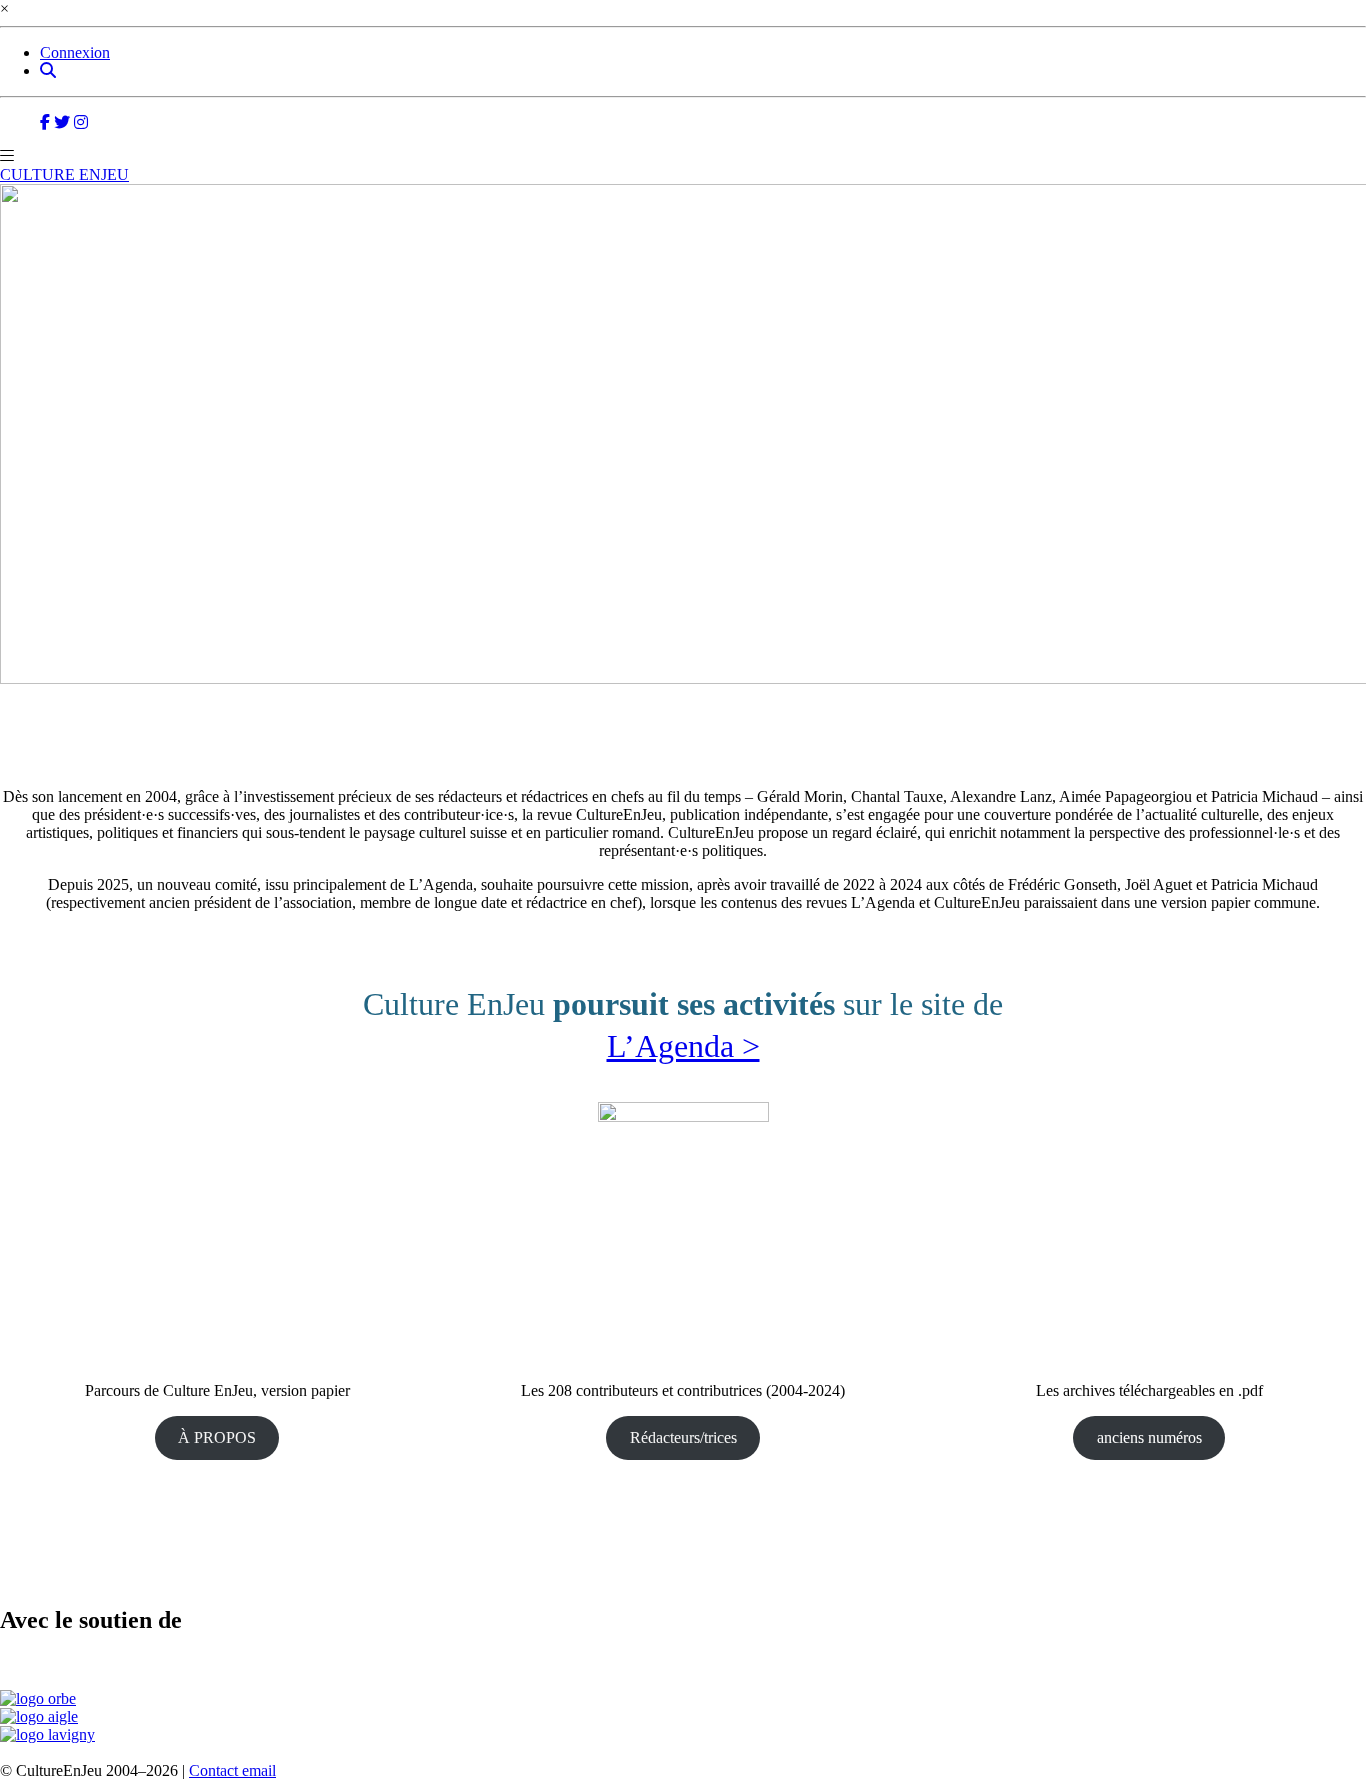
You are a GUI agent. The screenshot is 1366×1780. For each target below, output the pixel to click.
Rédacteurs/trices (683, 1437)
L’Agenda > (683, 1046)
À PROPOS (217, 1437)
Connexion (75, 52)
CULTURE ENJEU (64, 174)
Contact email (232, 1770)
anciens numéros (1149, 1437)
